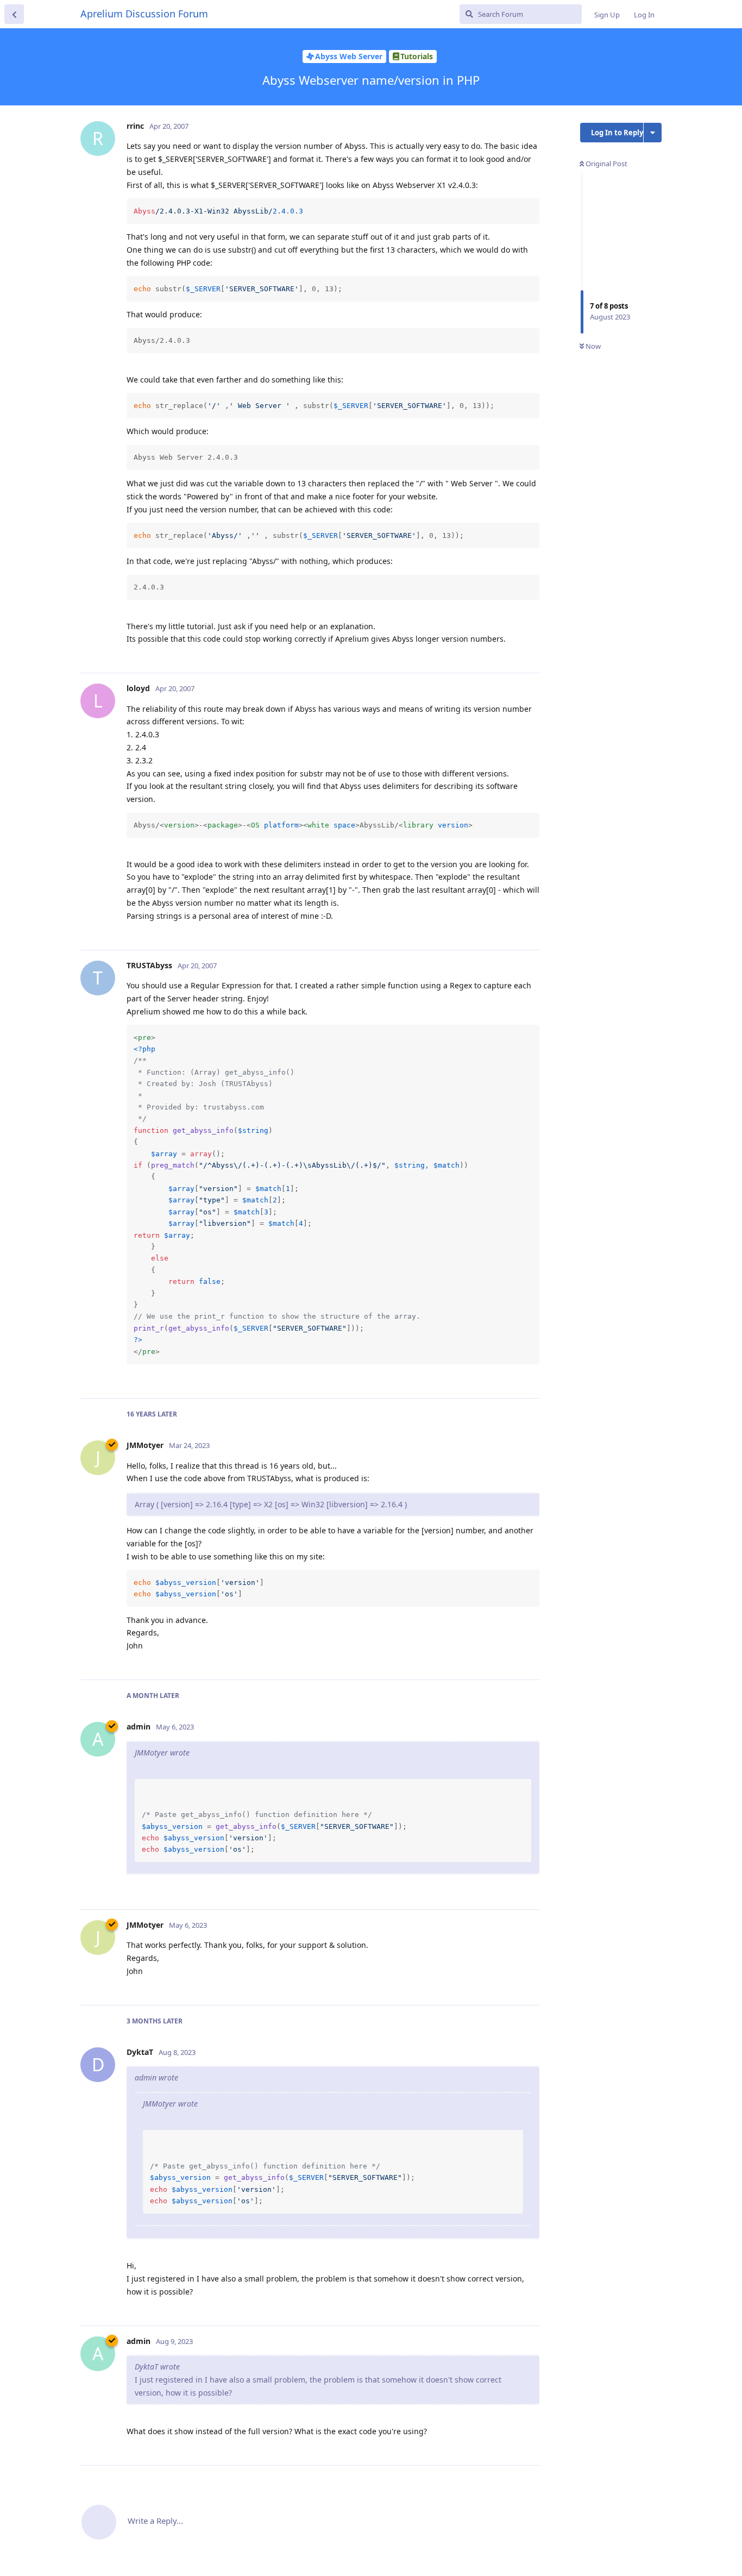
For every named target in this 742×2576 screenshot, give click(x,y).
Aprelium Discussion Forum (144, 14)
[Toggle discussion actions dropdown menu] (653, 133)
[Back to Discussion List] (14, 14)
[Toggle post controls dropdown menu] (530, 653)
